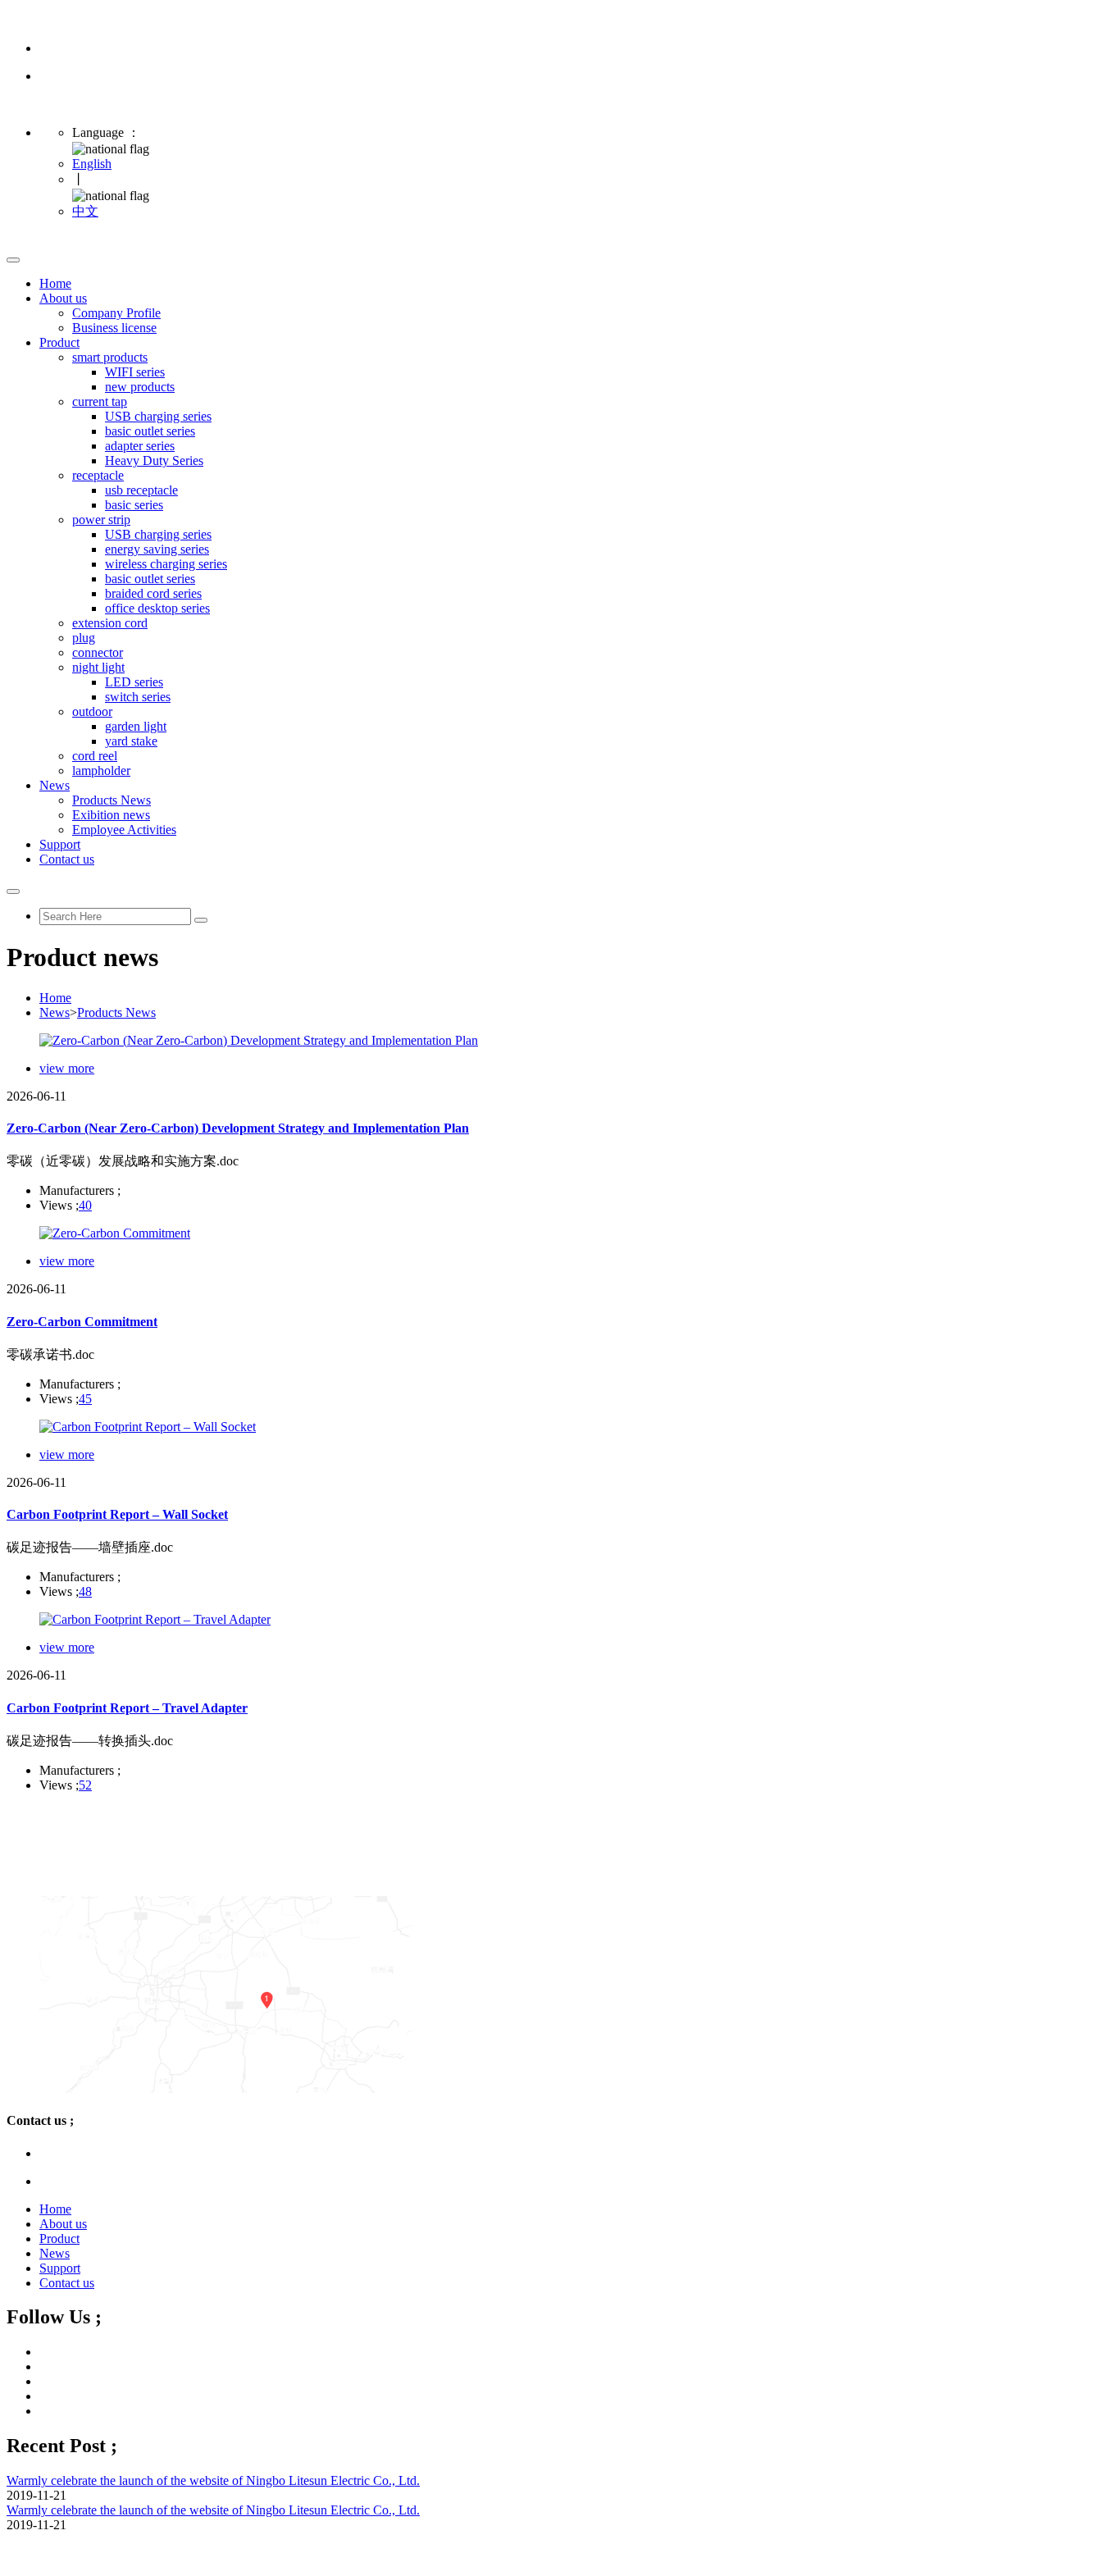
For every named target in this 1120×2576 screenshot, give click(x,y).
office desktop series (157, 608)
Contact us (67, 859)
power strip (101, 520)
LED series (134, 682)
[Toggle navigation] (13, 260)
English (92, 164)
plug (84, 638)
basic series (134, 505)
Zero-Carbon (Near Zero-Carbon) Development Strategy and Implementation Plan (238, 1128)
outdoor (92, 711)
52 (85, 1785)
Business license (114, 328)
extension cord (110, 623)
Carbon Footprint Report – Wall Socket (117, 1514)
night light (98, 667)
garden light (136, 726)
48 (85, 1591)
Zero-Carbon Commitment (82, 1322)
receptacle (98, 475)
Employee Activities (124, 830)
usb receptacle (141, 490)
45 (85, 1399)
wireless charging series (166, 564)
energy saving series (157, 549)
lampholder (101, 771)
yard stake (131, 741)
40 (85, 1205)
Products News (112, 800)
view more (67, 1068)
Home (55, 283)
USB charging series (158, 416)
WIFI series (135, 372)
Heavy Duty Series (154, 460)
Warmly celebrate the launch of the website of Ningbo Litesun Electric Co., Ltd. (213, 2480)
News (55, 785)
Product (59, 342)
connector (98, 652)
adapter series (140, 446)
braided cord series (153, 593)
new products (140, 387)
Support (60, 844)
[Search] (201, 920)
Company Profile (116, 313)
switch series (138, 697)
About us (63, 298)
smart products (110, 357)
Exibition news (111, 815)
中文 (85, 211)
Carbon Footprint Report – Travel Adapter (127, 1708)
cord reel (95, 756)
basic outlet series (150, 431)
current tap (100, 401)
